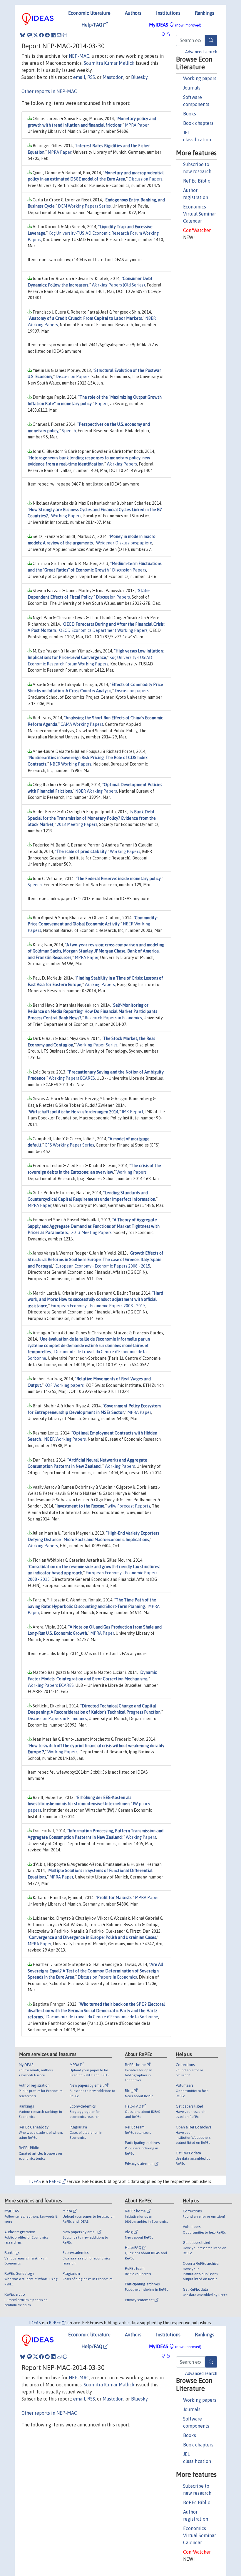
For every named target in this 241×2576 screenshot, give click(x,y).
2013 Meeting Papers (77, 824)
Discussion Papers (145, 179)
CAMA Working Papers (82, 724)
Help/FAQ (92, 25)
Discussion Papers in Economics (57, 1719)
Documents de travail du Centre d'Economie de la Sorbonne (102, 2017)
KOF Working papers (64, 1385)
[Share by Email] (59, 35)
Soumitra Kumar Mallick (109, 63)
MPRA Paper (137, 125)
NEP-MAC (79, 56)
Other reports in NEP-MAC (49, 91)
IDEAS (35, 2181)
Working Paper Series (97, 1045)
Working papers (200, 78)
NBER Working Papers (71, 764)
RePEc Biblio (197, 181)
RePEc (55, 2181)
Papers (102, 404)
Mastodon (113, 77)
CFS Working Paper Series (69, 1145)
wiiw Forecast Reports (129, 1506)
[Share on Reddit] (47, 35)
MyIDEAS (175, 25)
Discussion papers (132, 691)
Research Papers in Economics (113, 1018)
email (79, 77)
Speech (69, 431)
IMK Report (133, 1112)
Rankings (205, 13)
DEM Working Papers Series (84, 206)
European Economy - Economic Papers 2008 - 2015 (103, 1266)
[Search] (211, 40)
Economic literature (89, 13)
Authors (133, 13)
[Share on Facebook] (41, 35)
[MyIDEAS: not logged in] (165, 34)
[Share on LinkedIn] (53, 35)
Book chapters (198, 123)
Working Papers (122, 464)
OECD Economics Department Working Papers (103, 630)
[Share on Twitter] (36, 35)
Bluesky (139, 77)
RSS (91, 77)
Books (190, 114)
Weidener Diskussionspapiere (124, 543)
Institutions (168, 13)
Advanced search (201, 52)
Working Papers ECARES (72, 1078)
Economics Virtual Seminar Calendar (200, 214)
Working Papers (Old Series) (118, 285)
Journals (192, 88)
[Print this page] (65, 35)
